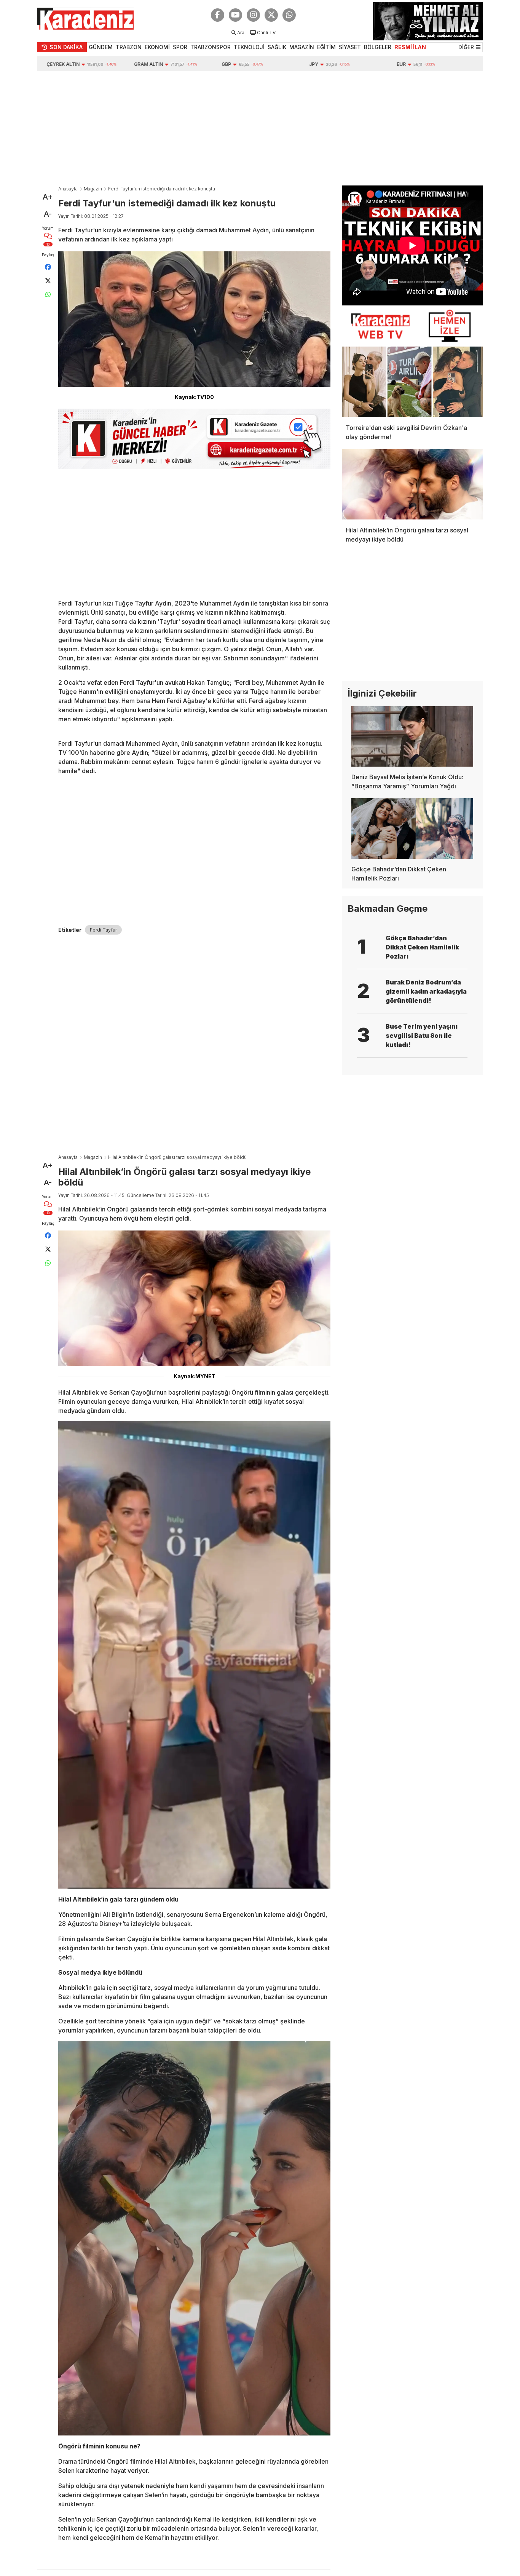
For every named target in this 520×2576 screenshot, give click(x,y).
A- (48, 214)
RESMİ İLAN (410, 47)
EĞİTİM (326, 47)
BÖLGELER (378, 47)
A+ (48, 197)
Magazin (93, 189)
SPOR (180, 47)
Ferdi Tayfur (103, 930)
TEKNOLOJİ (249, 47)
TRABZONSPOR (211, 47)
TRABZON (129, 47)
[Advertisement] (260, 128)
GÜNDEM (101, 47)
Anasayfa (68, 189)
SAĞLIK (277, 47)
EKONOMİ (157, 47)
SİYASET (350, 47)
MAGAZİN (302, 47)
